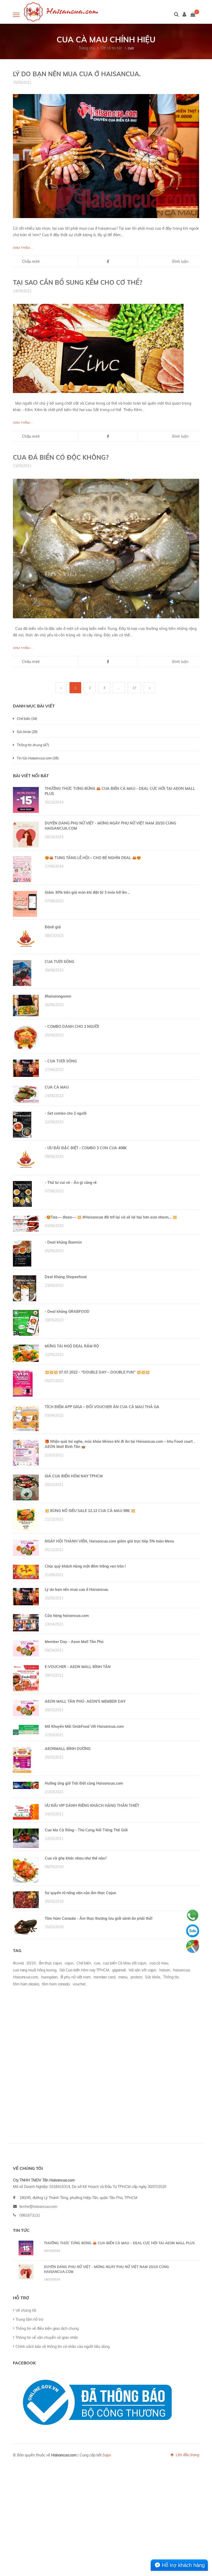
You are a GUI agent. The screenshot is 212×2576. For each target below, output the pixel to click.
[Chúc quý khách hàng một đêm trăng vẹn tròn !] (26, 1572)
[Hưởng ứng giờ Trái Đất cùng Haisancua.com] (26, 1785)
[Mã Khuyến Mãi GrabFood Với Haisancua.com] (26, 1730)
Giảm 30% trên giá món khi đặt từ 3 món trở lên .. (87, 892)
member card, (105, 1977)
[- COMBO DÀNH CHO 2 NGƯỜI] (26, 1038)
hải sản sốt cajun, (143, 1970)
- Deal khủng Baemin (63, 1242)
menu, (123, 1977)
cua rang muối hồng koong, (35, 1970)
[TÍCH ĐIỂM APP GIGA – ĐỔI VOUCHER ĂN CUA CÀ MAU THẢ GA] (26, 1418)
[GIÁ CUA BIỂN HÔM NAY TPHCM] (26, 1487)
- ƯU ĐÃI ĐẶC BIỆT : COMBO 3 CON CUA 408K (86, 1148)
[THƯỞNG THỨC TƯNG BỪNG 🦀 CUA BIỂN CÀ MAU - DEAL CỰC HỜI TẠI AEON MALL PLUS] (26, 800)
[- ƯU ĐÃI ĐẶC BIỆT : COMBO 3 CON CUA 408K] (26, 1159)
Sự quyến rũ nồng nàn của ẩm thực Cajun (80, 1893)
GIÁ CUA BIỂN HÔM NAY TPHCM (74, 1476)
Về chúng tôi (26, 2310)
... (119, 688)
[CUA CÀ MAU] (26, 1094)
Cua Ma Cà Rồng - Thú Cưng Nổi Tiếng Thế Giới (86, 1830)
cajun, (69, 1963)
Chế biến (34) (27, 719)
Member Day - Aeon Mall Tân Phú (74, 1642)
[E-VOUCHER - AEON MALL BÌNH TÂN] (26, 1678)
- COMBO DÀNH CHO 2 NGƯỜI (72, 1027)
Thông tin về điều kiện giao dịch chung (47, 2328)
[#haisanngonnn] (26, 1005)
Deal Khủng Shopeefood (66, 1277)
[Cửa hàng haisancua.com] (26, 1622)
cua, (97, 1963)
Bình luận (180, 261)
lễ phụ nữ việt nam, (76, 1977)
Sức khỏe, (153, 1977)
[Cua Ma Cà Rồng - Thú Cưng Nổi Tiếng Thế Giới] (26, 1838)
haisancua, (182, 1970)
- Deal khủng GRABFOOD (67, 1312)
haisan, (165, 1970)
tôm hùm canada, (56, 1984)
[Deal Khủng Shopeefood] (25, 1288)
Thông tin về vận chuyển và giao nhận (47, 2338)
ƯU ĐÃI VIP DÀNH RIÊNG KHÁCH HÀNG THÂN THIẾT (92, 1806)
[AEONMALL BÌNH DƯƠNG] (22, 1760)
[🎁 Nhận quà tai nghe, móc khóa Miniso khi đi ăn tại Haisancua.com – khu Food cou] (26, 1453)
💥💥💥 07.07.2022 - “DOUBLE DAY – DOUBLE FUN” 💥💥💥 (97, 1372)
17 (134, 688)
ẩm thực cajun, (51, 1963)
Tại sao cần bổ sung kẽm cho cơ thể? (78, 282)
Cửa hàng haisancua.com (67, 1616)
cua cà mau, (159, 1963)
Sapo (107, 2455)
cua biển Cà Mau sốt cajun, (125, 1963)
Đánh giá (53, 927)
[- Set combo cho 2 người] (22, 1124)
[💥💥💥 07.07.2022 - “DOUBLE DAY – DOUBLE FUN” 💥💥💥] (23, 1383)
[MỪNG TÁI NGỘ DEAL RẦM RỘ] (26, 1353)
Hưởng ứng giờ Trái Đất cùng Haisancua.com (84, 1783)
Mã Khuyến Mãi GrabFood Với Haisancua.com (84, 1726)
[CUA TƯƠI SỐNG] (22, 973)
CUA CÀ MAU (57, 1087)
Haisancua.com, (26, 1977)
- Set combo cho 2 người (66, 1113)
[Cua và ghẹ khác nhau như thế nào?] (26, 1869)
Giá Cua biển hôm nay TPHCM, (85, 1970)
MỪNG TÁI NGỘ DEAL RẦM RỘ (72, 1346)
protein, (137, 1977)
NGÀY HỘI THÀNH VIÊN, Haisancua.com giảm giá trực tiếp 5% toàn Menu (109, 1541)
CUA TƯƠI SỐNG (59, 962)
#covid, (18, 1963)
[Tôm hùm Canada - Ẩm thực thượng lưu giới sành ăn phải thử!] (26, 1926)
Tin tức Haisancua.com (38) (38, 758)
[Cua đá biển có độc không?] (106, 548)
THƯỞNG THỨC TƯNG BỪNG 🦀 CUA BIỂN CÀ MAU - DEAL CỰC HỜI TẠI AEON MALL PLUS (119, 2243)
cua (131, 48)
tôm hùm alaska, (26, 1984)
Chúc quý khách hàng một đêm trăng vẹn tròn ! (85, 1566)
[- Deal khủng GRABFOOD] (26, 1323)
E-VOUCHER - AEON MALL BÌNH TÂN (78, 1667)
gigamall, (119, 1970)
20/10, (31, 1963)
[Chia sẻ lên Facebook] (108, 262)
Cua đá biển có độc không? (61, 457)
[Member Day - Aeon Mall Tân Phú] (26, 1648)
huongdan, (50, 1977)
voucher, (79, 1984)
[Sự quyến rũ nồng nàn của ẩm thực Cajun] (26, 1899)
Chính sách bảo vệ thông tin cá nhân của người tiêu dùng (63, 2347)
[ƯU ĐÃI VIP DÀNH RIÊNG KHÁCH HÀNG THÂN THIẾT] (26, 1811)
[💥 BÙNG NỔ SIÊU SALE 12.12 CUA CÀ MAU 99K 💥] (26, 1520)
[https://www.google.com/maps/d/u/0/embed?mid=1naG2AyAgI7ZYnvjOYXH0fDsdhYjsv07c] (193, 1946)
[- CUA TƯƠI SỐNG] (26, 1068)
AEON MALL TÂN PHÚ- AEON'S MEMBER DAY (85, 1701)
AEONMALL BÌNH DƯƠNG (68, 1749)
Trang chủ (87, 48)
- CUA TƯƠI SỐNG (61, 1061)
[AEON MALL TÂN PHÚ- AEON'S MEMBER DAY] (26, 1708)
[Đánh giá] (26, 938)
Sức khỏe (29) (27, 732)
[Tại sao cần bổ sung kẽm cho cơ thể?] (98, 348)
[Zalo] (193, 1931)
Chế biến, (84, 1963)
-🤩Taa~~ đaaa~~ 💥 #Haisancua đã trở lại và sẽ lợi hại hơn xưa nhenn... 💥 (111, 1217)
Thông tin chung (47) (33, 745)
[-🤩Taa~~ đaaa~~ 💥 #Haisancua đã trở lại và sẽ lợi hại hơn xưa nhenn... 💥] (26, 1223)
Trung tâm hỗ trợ (29, 2319)
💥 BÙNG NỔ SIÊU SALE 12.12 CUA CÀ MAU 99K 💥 (90, 1511)
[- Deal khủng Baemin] (22, 1253)
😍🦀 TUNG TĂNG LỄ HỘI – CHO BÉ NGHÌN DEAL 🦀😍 (93, 858)
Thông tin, (171, 1977)
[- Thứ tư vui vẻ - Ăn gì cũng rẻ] (22, 1194)
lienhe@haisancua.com (38, 2207)
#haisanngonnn (58, 996)
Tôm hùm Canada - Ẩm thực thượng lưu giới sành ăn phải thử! (99, 1918)
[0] (193, 15)
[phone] (193, 1915)
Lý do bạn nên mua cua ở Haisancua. (77, 74)
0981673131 (30, 2215)
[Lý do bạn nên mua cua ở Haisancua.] (106, 156)
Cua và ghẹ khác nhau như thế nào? (76, 1858)
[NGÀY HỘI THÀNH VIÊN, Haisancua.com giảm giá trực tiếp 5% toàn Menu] (26, 1547)
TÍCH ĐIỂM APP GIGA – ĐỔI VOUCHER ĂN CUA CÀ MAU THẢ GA (102, 1407)
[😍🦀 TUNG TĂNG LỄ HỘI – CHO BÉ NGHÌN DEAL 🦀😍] (22, 869)
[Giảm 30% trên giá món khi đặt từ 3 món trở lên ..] (25, 904)
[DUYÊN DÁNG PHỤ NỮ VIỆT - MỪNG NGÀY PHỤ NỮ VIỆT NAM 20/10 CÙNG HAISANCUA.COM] (26, 834)
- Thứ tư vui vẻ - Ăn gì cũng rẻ (71, 1183)
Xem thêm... (23, 248)
